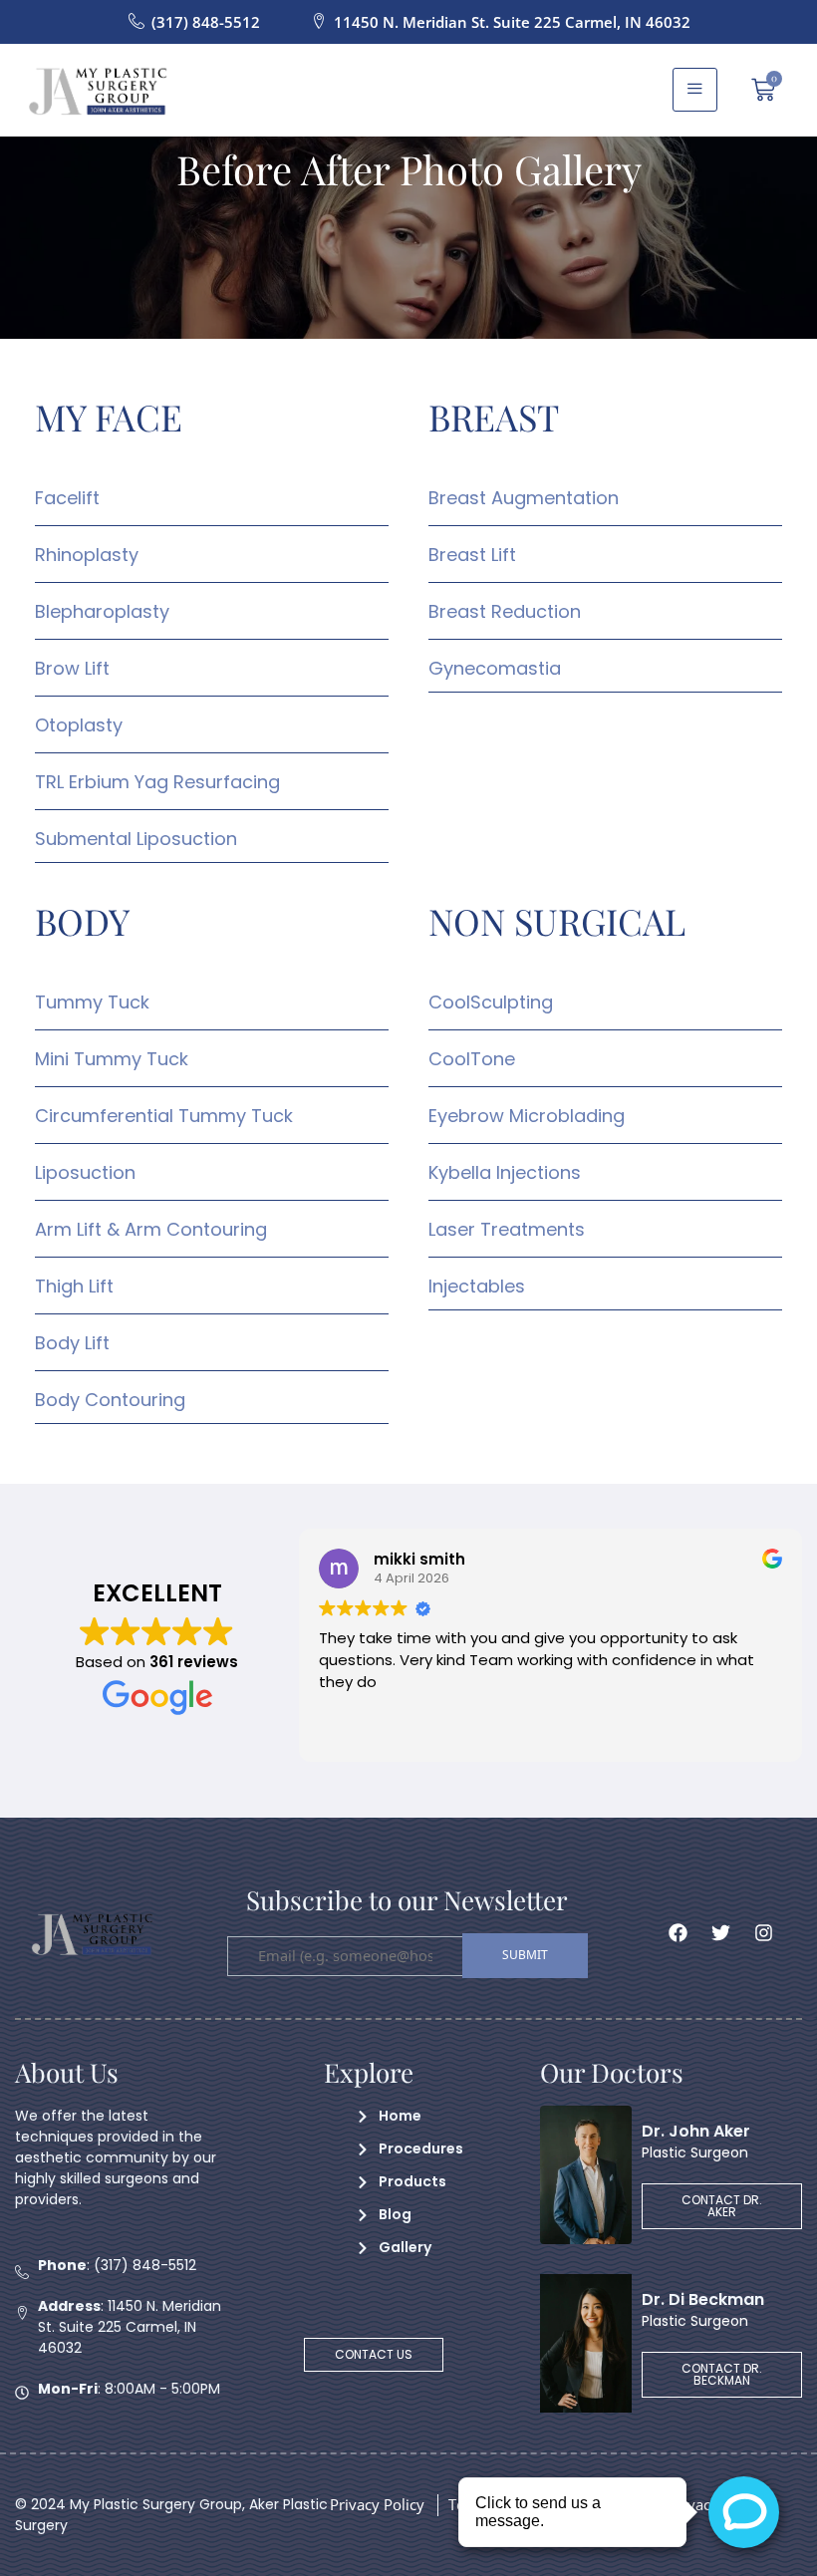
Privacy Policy (377, 2504)
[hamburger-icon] (695, 90)
